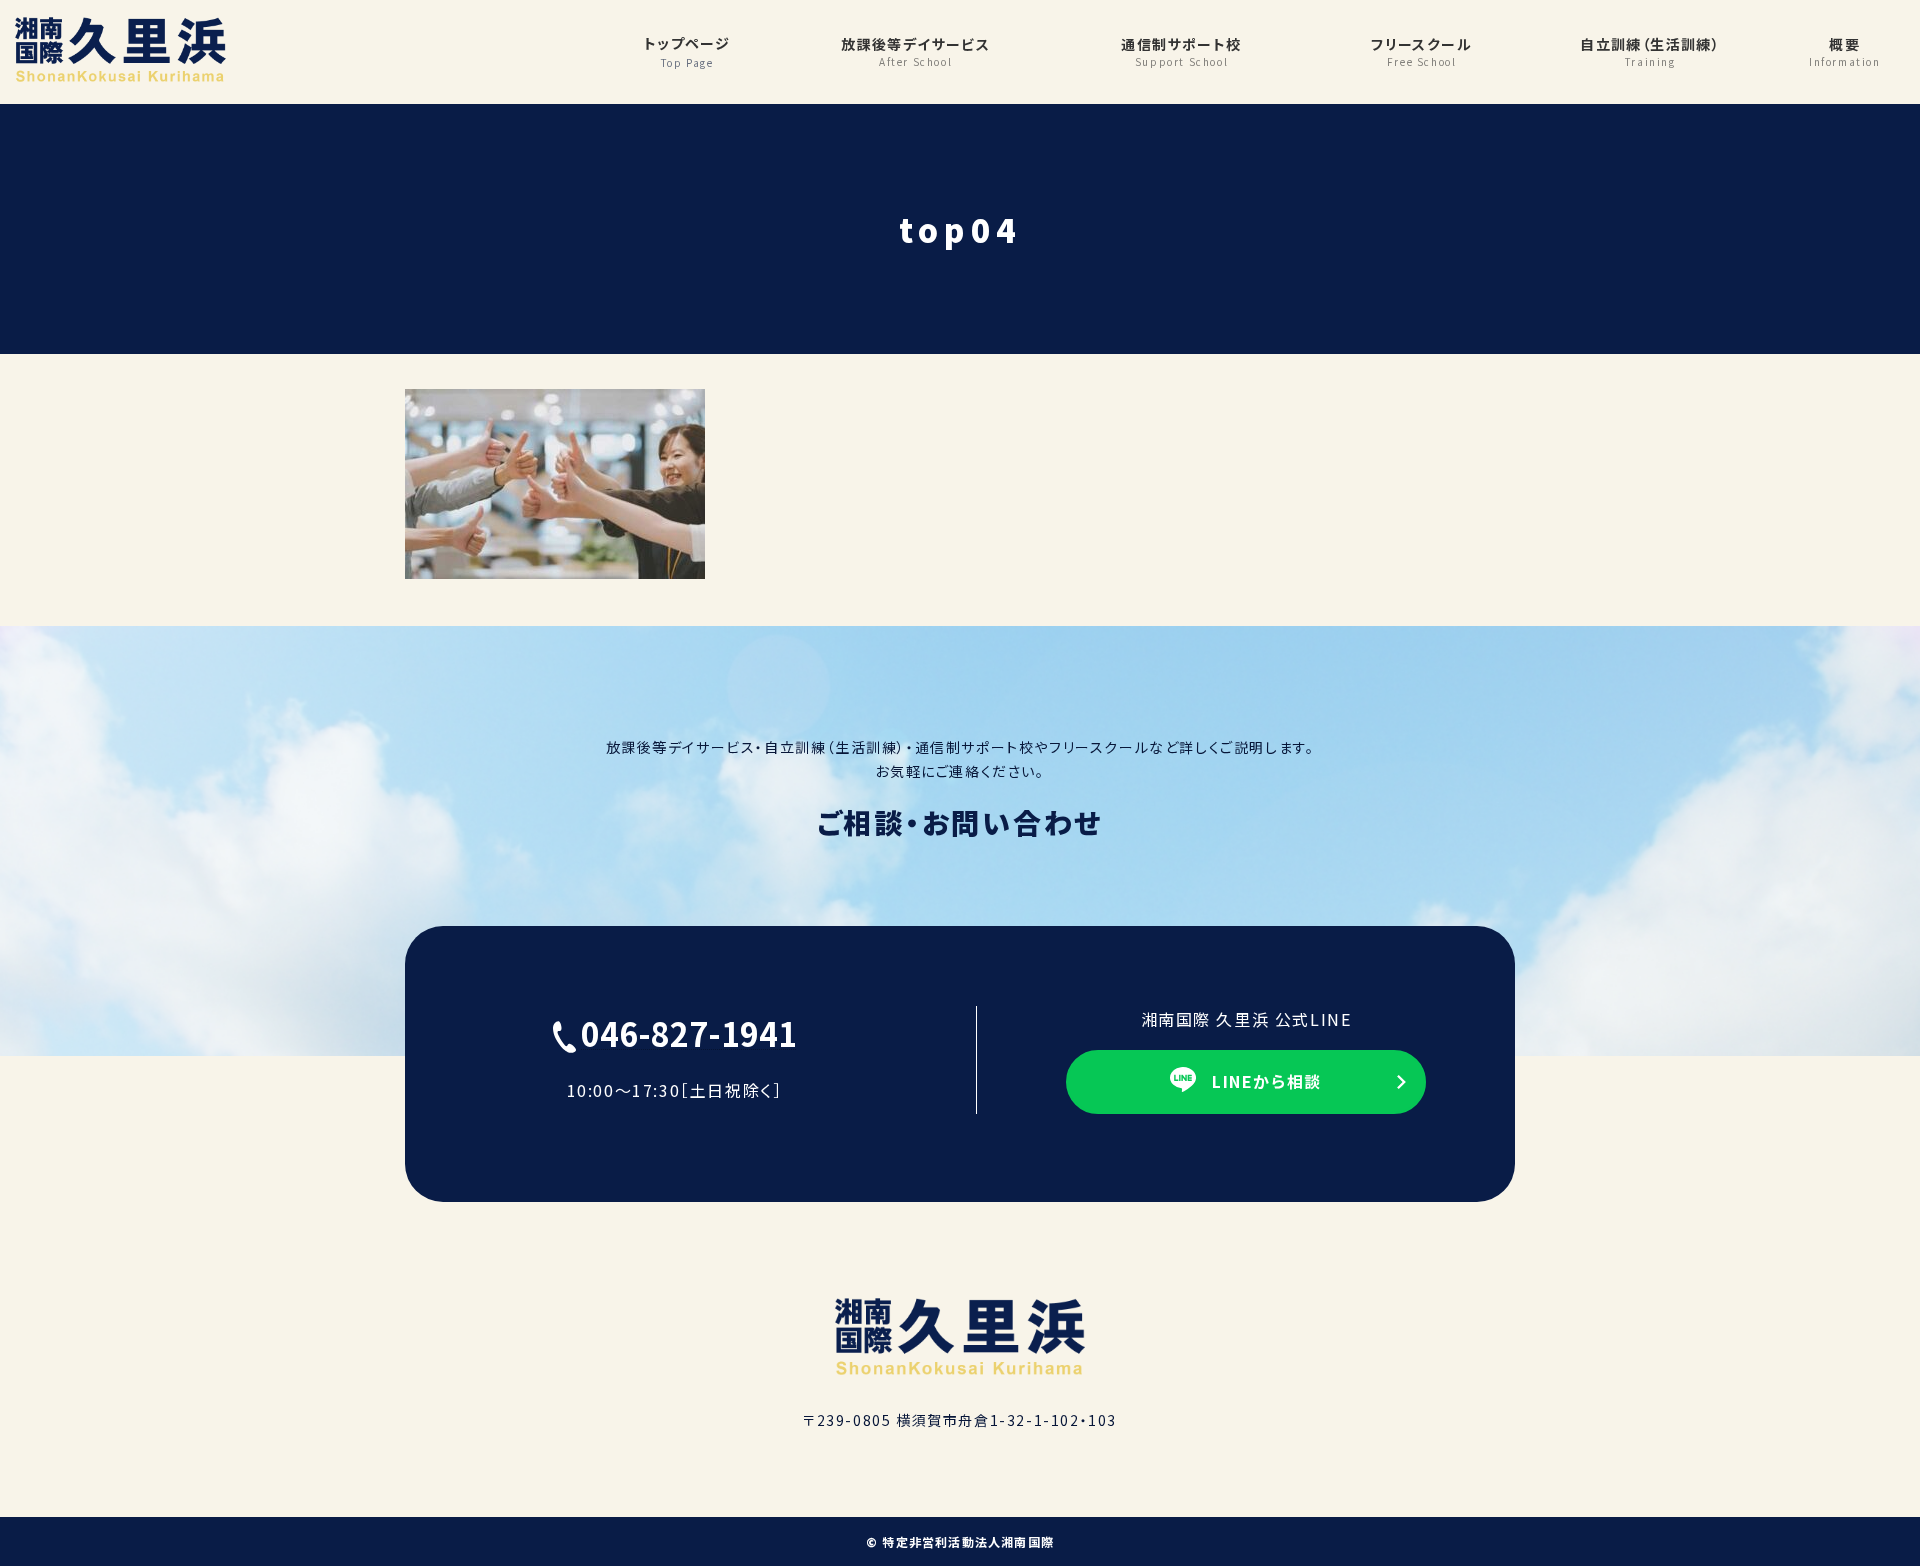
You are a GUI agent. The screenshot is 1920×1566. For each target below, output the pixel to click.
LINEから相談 (1267, 1081)
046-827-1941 (689, 1033)
